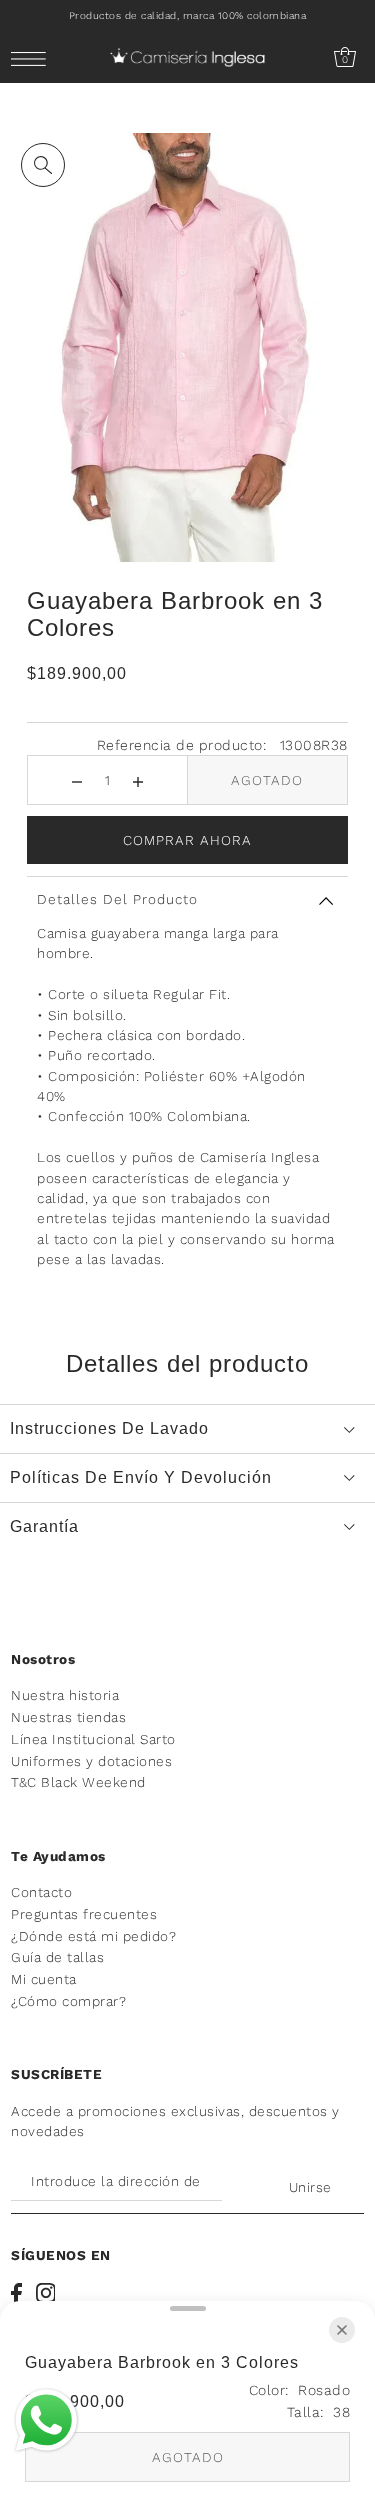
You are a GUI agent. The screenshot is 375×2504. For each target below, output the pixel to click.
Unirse (310, 2187)
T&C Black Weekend (78, 1782)
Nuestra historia (65, 1695)
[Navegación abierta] (33, 58)
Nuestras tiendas (68, 1717)
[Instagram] (46, 2293)
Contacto (41, 1892)
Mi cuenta (44, 1979)
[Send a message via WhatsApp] (46, 2420)
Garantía (44, 1526)
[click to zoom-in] (43, 165)
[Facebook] (16, 2293)
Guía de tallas (57, 1957)
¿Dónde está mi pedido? (93, 1936)
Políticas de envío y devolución (141, 1477)
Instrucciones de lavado (109, 1428)
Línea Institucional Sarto (93, 1739)
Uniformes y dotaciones (91, 1761)
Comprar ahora (187, 840)
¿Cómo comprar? (68, 2001)
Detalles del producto (117, 899)
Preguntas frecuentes (84, 1914)
